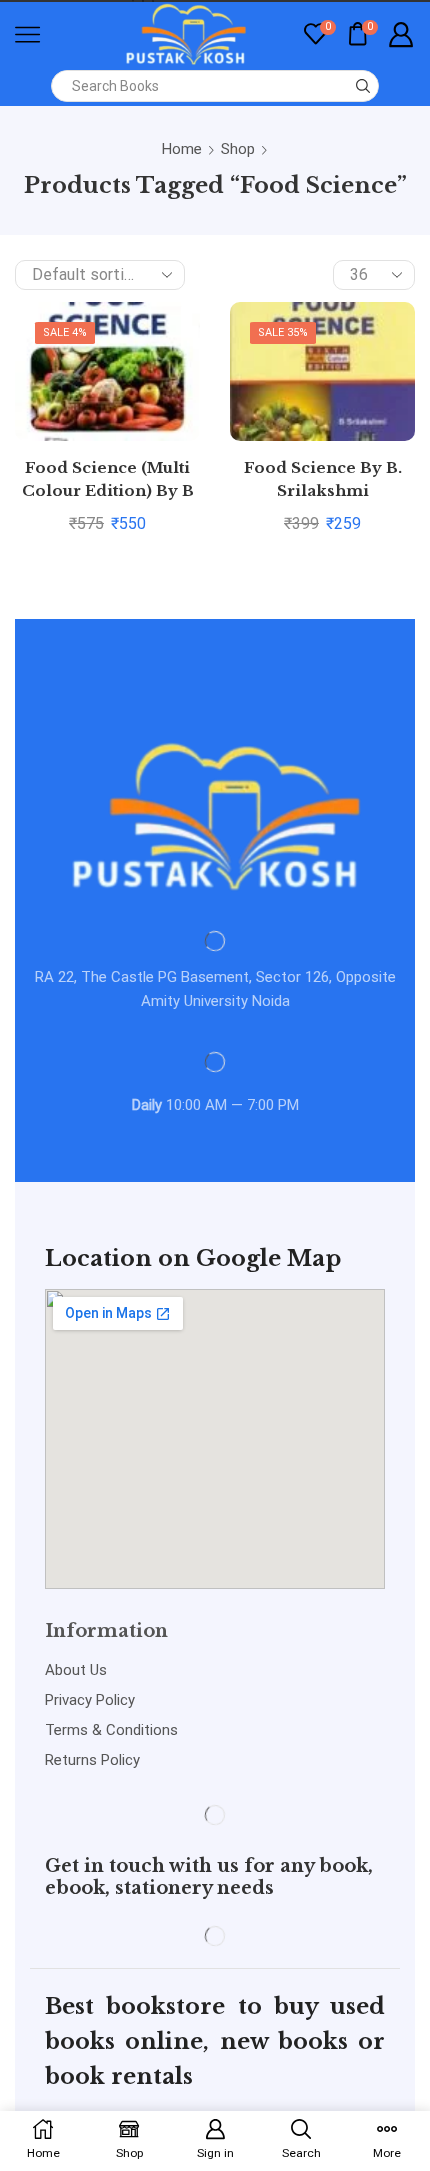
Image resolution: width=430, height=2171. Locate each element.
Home (182, 149)
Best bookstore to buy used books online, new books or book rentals (215, 2041)
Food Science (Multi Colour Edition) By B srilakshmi (108, 491)
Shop (238, 149)
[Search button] (363, 86)
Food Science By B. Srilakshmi (323, 480)
